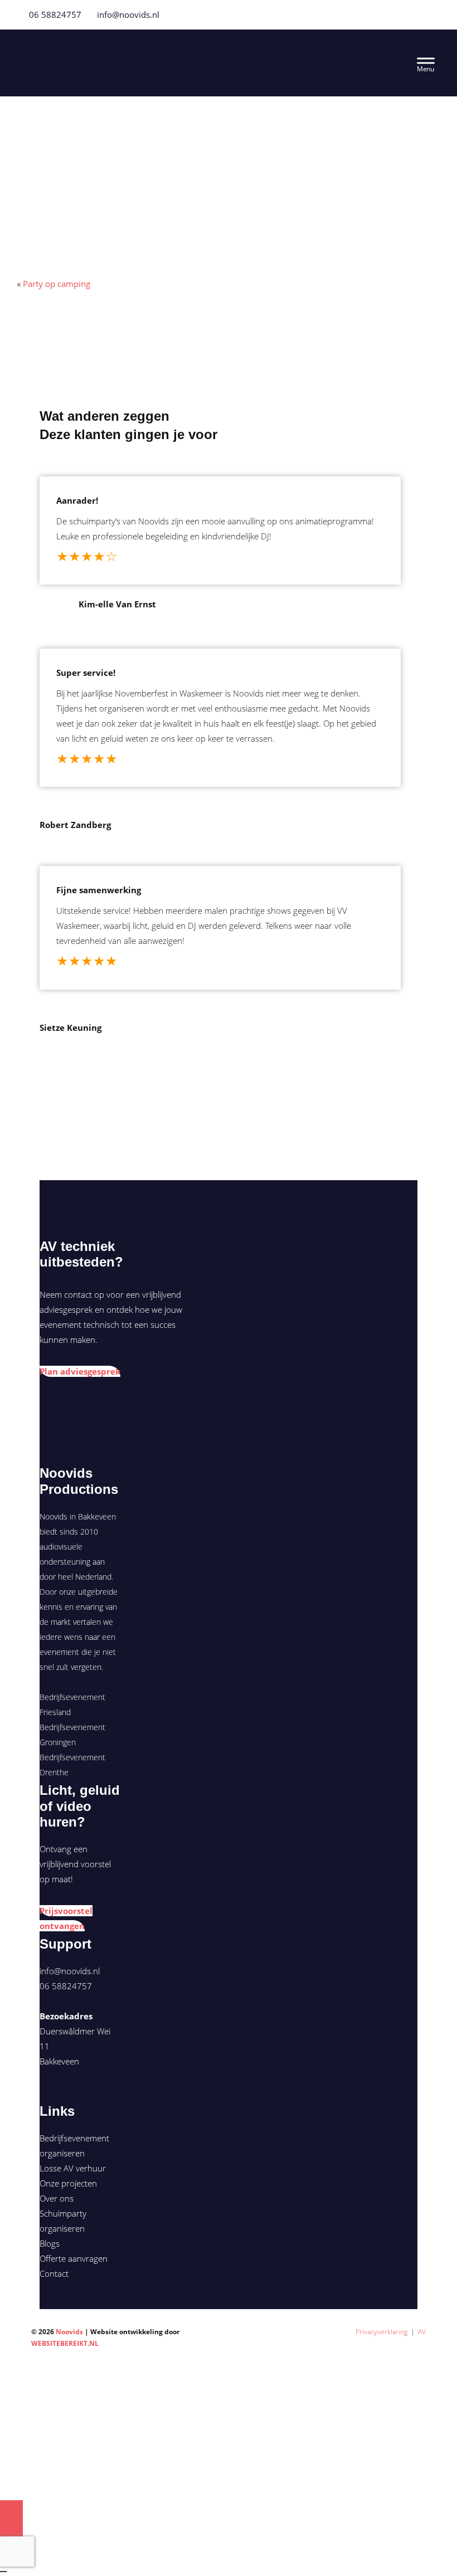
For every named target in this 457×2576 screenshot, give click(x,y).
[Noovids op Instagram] (61, 2093)
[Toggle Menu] (426, 63)
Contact (54, 2273)
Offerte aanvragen (74, 2258)
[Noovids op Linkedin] (53, 2093)
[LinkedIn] (432, 14)
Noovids (114, 53)
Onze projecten (68, 2183)
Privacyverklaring (381, 2332)
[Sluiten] (3, 2572)
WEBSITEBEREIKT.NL (65, 2343)
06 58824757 (54, 14)
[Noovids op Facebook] (44, 2093)
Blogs (50, 2243)
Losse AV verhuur (73, 2168)
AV (422, 2332)
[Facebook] (405, 14)
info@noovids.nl (128, 14)
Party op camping (57, 284)
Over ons (57, 2198)
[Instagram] (419, 14)
